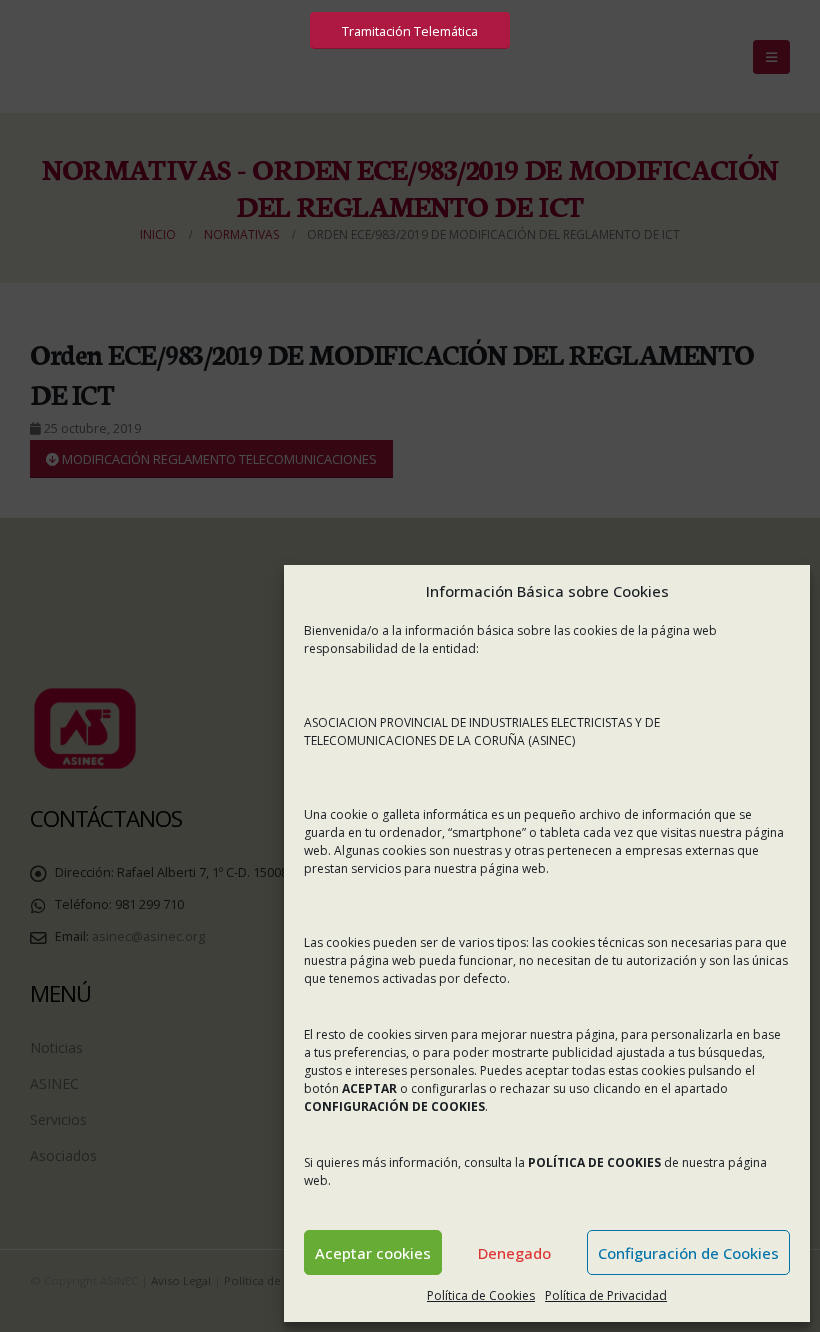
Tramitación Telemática (410, 31)
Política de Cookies (481, 1295)
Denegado (514, 1253)
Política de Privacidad (606, 1295)
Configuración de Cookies (688, 1253)
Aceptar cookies (373, 1253)
